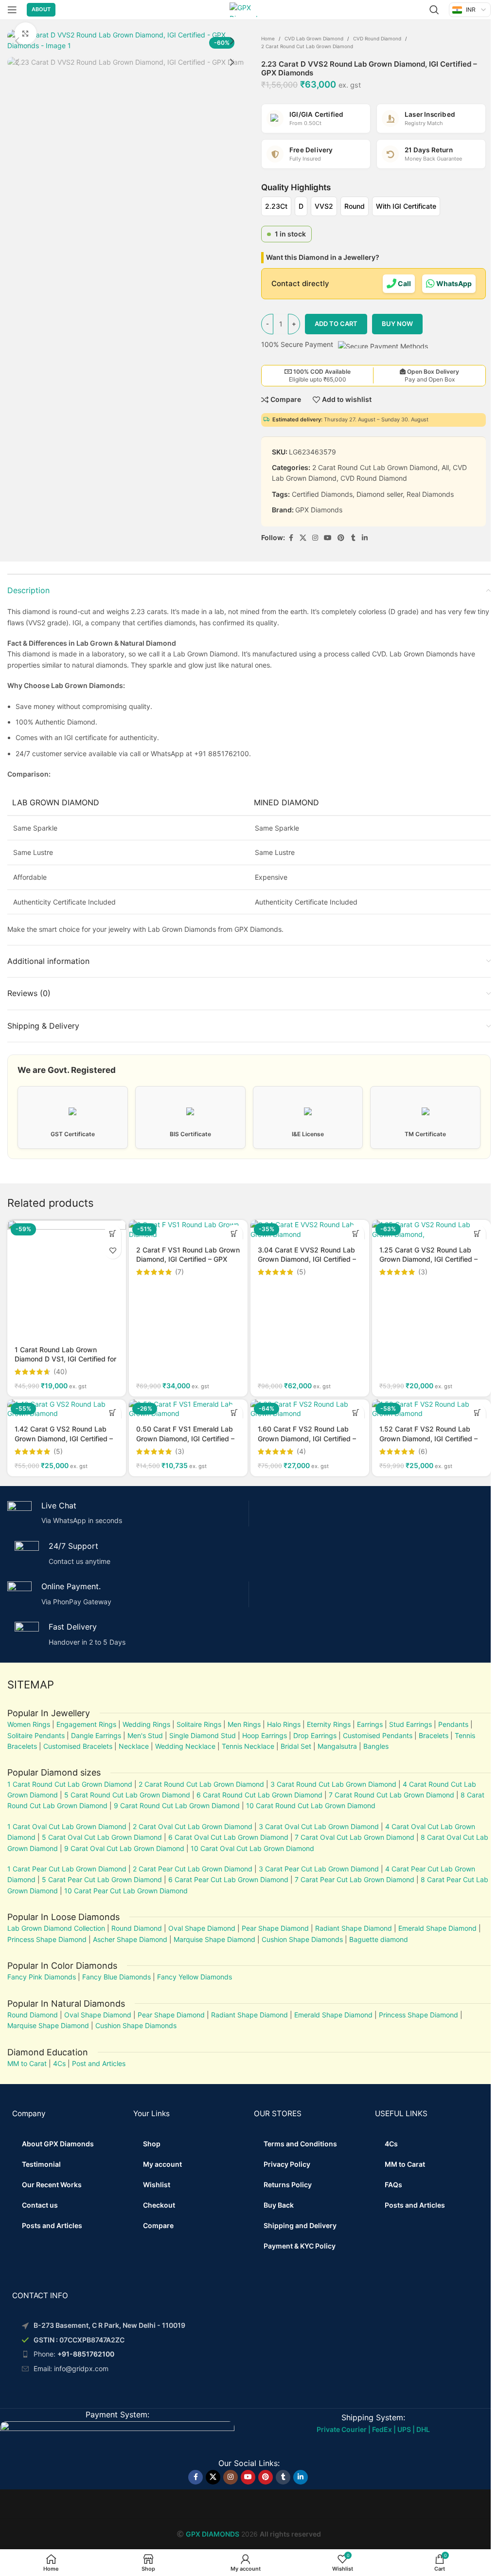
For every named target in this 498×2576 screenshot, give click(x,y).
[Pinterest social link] (341, 538)
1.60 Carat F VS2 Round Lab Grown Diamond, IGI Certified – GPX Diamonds (307, 1438)
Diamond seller (380, 494)
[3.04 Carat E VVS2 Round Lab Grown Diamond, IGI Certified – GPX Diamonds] (310, 1229)
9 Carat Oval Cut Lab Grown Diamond (124, 1848)
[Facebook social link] (291, 538)
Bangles (376, 1746)
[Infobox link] (124, 1514)
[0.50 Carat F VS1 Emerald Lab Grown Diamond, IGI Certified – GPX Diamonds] (188, 1409)
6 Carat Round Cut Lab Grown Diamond (259, 1795)
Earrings (370, 1724)
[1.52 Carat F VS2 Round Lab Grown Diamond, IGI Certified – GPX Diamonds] (431, 1409)
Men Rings (244, 1724)
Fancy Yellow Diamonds (195, 1977)
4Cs (59, 2063)
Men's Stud (145, 1735)
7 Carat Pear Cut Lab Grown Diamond (355, 1879)
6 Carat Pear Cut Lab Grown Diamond (228, 1879)
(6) (423, 1451)
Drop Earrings (315, 1735)
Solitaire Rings (199, 1724)
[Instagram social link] (315, 538)
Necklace (134, 1746)
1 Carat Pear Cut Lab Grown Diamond (67, 1869)
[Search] (434, 10)
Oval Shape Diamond (202, 1928)
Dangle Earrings (96, 1735)
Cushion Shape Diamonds (302, 1939)
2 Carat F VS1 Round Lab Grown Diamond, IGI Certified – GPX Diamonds (188, 1259)
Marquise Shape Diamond (214, 1939)
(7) (179, 1272)
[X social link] (303, 538)
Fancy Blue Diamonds (116, 1977)
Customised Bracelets (77, 1746)
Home (268, 38)
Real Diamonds (430, 494)
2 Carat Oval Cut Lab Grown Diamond (193, 1826)
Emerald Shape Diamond (437, 1928)
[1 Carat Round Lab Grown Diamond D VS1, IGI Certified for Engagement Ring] (67, 1279)
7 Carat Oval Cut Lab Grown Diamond (355, 1837)
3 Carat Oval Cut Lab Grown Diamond (319, 1826)
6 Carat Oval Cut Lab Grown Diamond (228, 1837)
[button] (17, 41)
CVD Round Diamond (377, 38)
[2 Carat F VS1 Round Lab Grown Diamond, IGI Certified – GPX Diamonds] (188, 1229)
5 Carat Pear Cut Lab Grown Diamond (102, 1879)
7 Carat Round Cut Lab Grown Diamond (391, 1795)
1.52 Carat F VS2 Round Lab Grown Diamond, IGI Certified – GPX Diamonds (428, 1438)
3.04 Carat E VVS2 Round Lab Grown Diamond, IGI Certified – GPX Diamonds (307, 1259)
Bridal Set (296, 1746)
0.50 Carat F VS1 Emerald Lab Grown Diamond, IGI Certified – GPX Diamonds (185, 1438)
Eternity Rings (329, 1724)
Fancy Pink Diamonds (42, 1977)
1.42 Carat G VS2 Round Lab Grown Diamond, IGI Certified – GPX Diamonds (64, 1438)
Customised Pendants (378, 1735)
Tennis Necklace (248, 1746)
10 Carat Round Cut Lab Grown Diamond (311, 1805)
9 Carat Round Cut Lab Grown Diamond (177, 1805)
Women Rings (29, 1724)
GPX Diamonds (319, 510)
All (445, 467)
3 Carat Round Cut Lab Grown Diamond (333, 1784)
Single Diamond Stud (203, 1735)
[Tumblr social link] (353, 538)
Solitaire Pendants (36, 1735)
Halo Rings (284, 1724)
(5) (301, 1272)
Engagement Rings (86, 1724)
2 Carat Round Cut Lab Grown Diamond (307, 46)
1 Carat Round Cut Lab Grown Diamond (70, 1784)
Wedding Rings (146, 1724)
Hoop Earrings (265, 1735)
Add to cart (336, 324)
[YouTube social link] (328, 538)
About (41, 9)
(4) (301, 1451)
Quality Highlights (296, 187)
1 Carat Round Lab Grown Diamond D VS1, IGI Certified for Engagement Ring (65, 1359)
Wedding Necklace (185, 1746)
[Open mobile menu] (12, 10)
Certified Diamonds (322, 494)
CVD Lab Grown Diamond (314, 38)
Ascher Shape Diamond (130, 1939)
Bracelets (434, 1735)
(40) (60, 1372)
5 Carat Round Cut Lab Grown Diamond (127, 1795)
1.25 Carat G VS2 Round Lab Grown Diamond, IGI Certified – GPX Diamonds (428, 1259)
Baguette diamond (379, 1939)
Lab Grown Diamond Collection (56, 1928)
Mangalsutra (337, 1746)
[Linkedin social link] (365, 538)
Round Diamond (137, 1928)
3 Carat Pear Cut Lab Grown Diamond (319, 1869)
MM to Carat (27, 2063)
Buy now (397, 324)
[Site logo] (249, 9)
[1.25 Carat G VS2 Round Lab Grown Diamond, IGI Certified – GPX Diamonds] (431, 1229)
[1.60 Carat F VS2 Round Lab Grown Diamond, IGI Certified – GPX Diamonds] (310, 1409)
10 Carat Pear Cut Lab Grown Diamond (126, 1891)
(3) (423, 1272)
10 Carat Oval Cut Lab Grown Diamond (252, 1848)
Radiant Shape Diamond (354, 1928)
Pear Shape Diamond (275, 1928)
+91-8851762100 (86, 2354)
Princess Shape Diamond (47, 1939)
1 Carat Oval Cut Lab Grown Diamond (67, 1826)
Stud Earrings (410, 1724)
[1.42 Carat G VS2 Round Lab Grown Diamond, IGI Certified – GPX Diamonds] (67, 1409)
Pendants (453, 1724)
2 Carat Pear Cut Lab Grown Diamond (193, 1869)
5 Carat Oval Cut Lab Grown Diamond (101, 1837)
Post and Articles (99, 2063)
